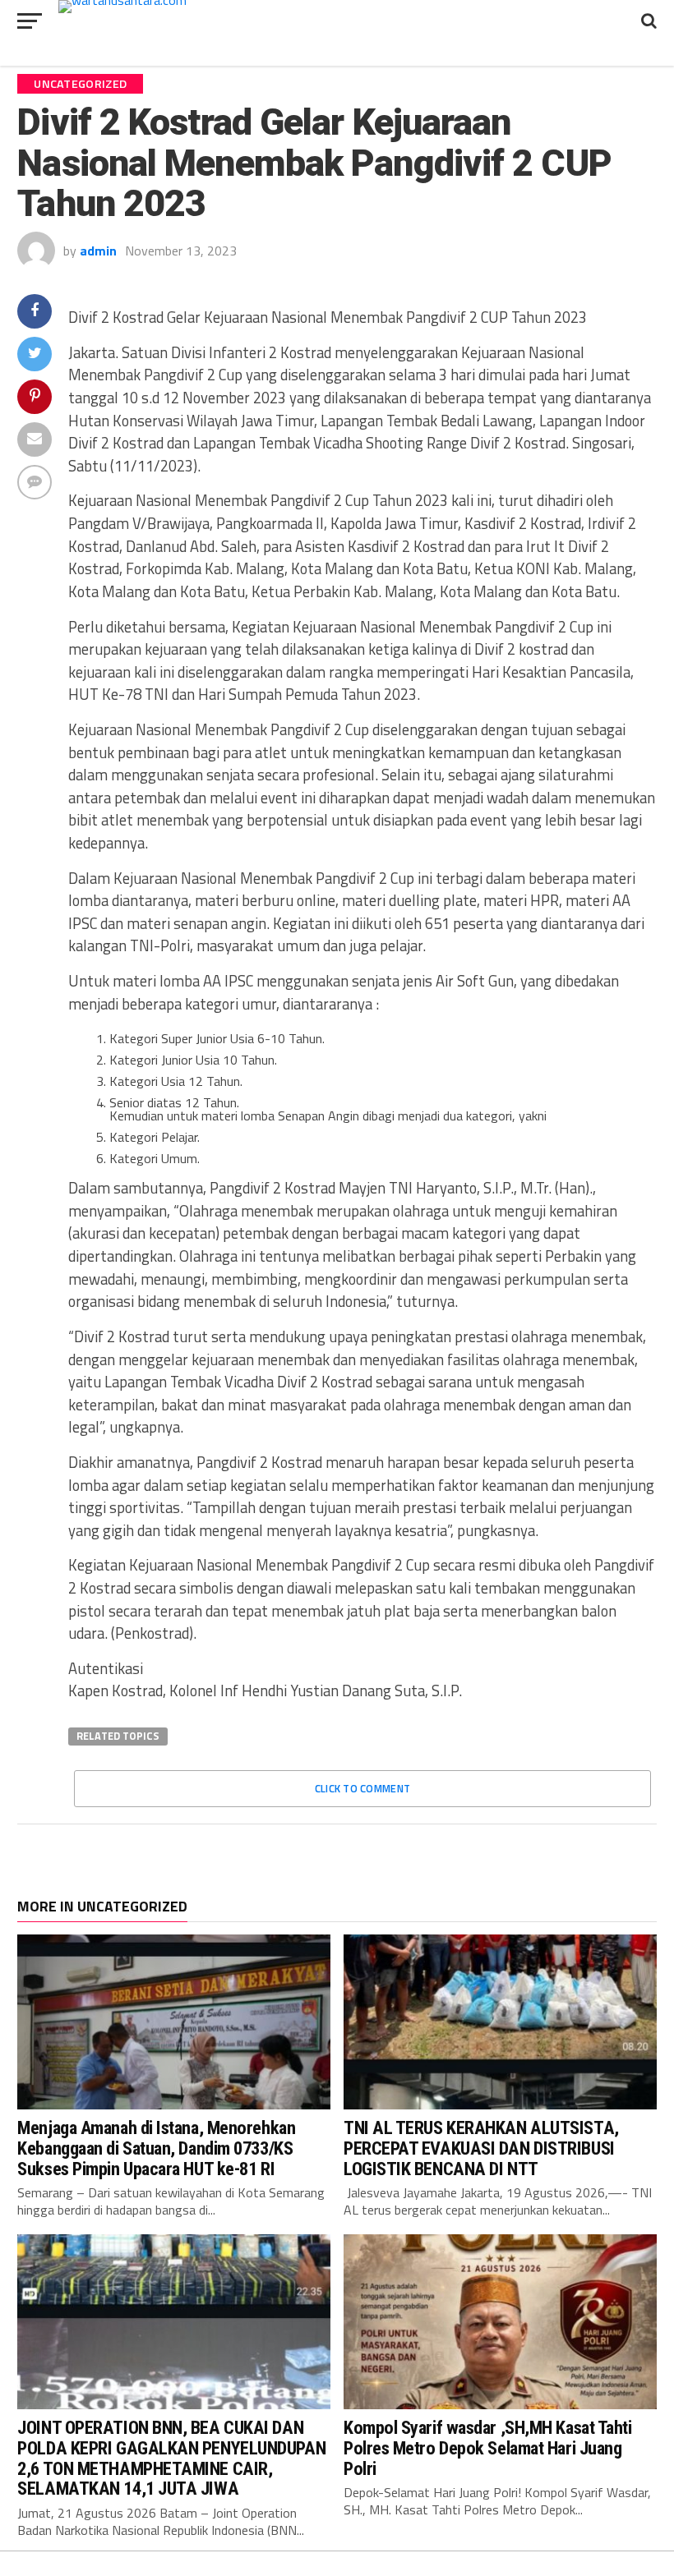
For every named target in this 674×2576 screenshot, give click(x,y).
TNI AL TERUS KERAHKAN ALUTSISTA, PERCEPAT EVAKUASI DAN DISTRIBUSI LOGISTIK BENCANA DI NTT (481, 2148)
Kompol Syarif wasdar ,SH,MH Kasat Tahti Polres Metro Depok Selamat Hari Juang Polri (488, 2447)
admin (98, 251)
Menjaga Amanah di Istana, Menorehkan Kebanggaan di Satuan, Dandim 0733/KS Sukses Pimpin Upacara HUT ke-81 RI (156, 2148)
